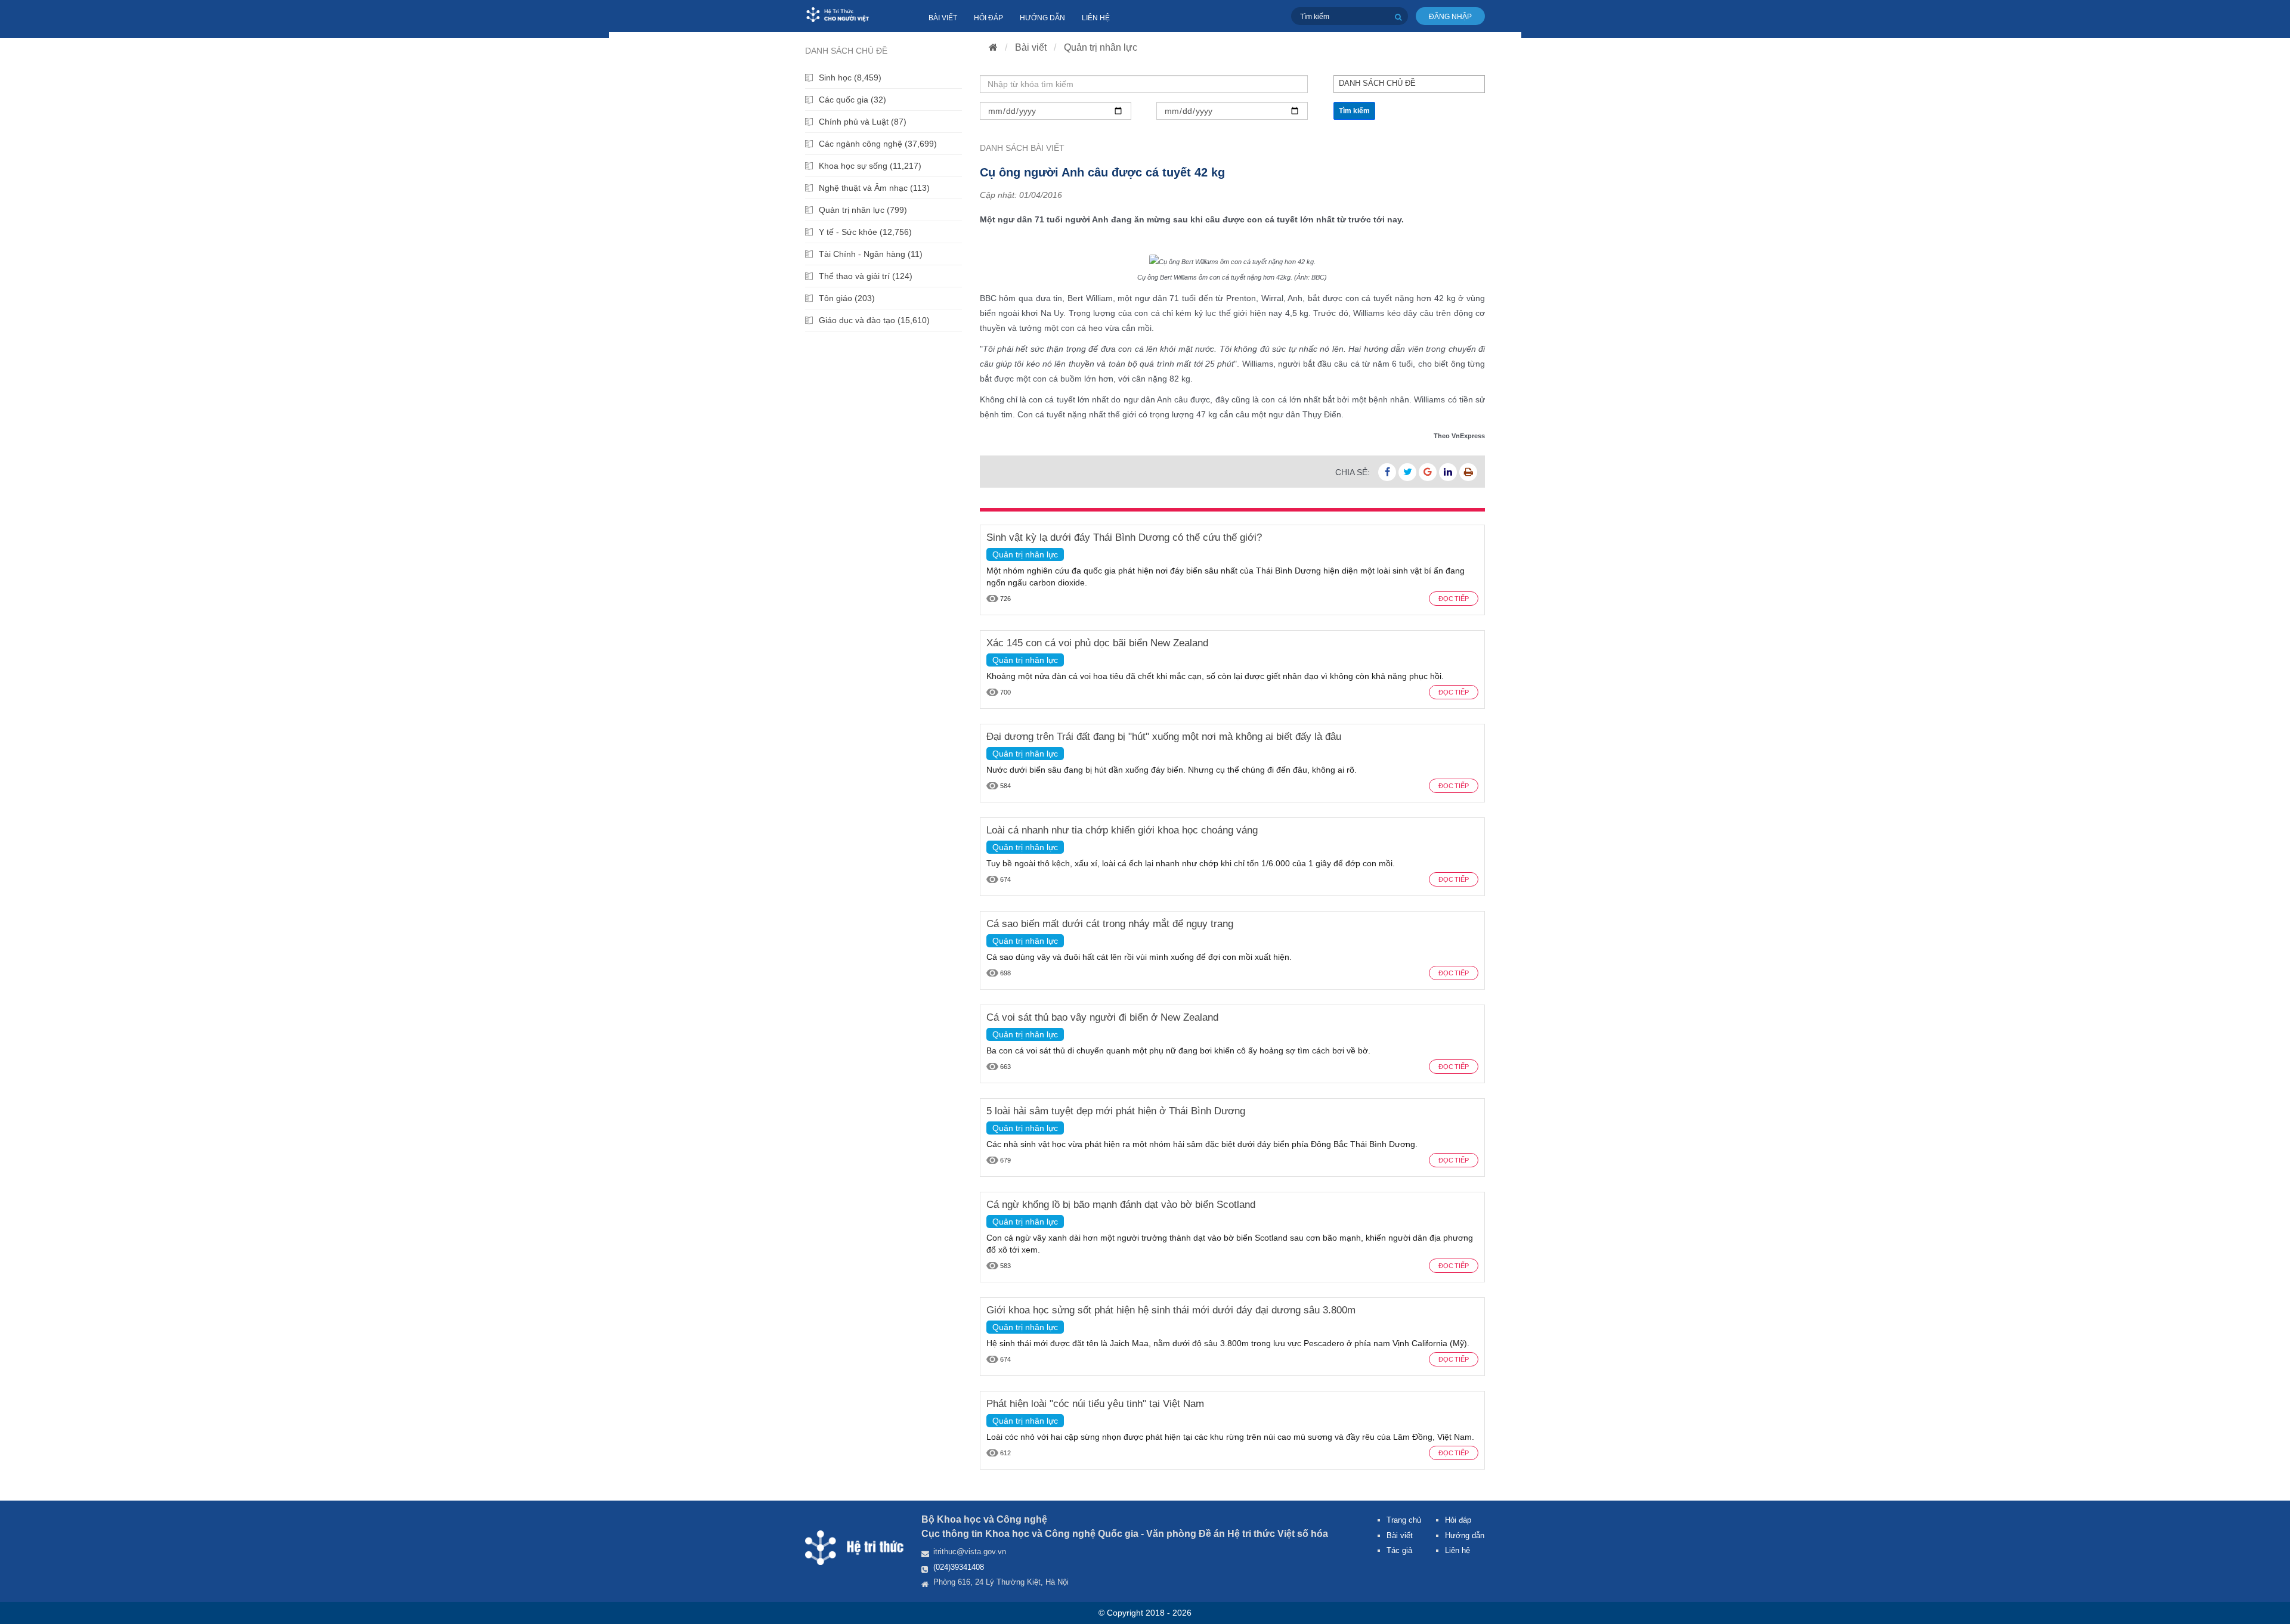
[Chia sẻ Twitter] (1407, 472)
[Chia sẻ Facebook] (1387, 472)
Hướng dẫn (1042, 18)
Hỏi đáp (988, 18)
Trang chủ (1404, 1520)
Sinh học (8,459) (850, 78)
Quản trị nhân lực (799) (863, 210)
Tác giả (1399, 1550)
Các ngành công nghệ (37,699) (878, 144)
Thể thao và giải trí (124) (866, 276)
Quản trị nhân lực (1101, 47)
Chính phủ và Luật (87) (863, 122)
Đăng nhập (1450, 17)
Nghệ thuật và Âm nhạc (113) (874, 188)
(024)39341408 (959, 1567)
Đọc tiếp (1454, 599)
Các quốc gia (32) (852, 100)
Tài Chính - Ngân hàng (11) (871, 254)
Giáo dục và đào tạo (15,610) (874, 320)
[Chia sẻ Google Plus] (1428, 472)
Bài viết (943, 18)
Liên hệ (1096, 18)
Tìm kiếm (1354, 111)
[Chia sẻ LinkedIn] (1448, 472)
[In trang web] (1468, 472)
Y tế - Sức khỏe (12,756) (865, 232)
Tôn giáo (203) (847, 298)
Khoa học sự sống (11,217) (870, 166)
